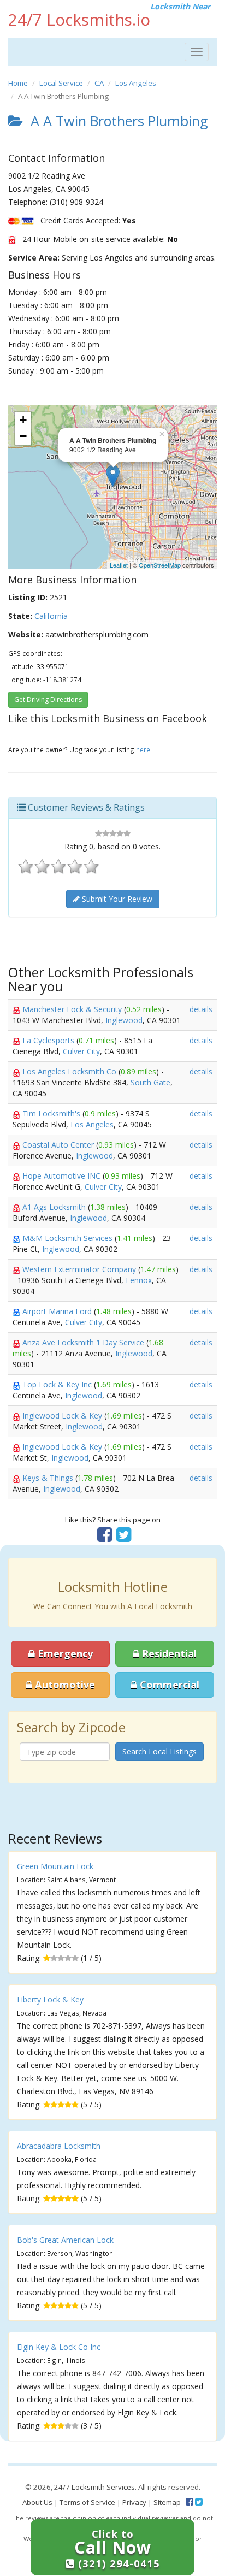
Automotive (64, 1685)
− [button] (23, 436)
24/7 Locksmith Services (94, 2487)
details (201, 1009)
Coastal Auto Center (59, 1145)
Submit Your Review (116, 899)
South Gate (150, 1082)
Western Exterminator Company (80, 1269)
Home (18, 83)
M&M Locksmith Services (69, 1238)
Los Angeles (136, 83)
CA (99, 83)
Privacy (134, 2502)
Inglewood (124, 1020)
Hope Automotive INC (63, 1176)
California (51, 616)
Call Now (117, 2548)
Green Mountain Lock (55, 1866)
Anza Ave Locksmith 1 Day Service (84, 1342)
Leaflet (119, 565)
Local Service (61, 83)
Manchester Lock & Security (73, 1009)
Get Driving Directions (48, 699)
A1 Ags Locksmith (55, 1207)
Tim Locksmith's (52, 1113)
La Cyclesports (49, 1040)
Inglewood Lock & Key (63, 1416)
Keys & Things (49, 1478)
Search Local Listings (159, 1751)
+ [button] (23, 420)
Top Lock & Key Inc (58, 1384)
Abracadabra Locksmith (59, 2146)
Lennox (139, 1280)
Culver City (81, 1051)
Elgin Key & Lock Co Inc (59, 2347)
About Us (37, 2502)
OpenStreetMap (160, 565)
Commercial (168, 1685)
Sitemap (167, 2502)
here (143, 749)
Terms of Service (87, 2502)
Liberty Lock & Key (50, 1999)
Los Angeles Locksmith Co (70, 1071)
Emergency (64, 1653)
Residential (168, 1653)
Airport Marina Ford (58, 1311)
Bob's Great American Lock (65, 2240)
